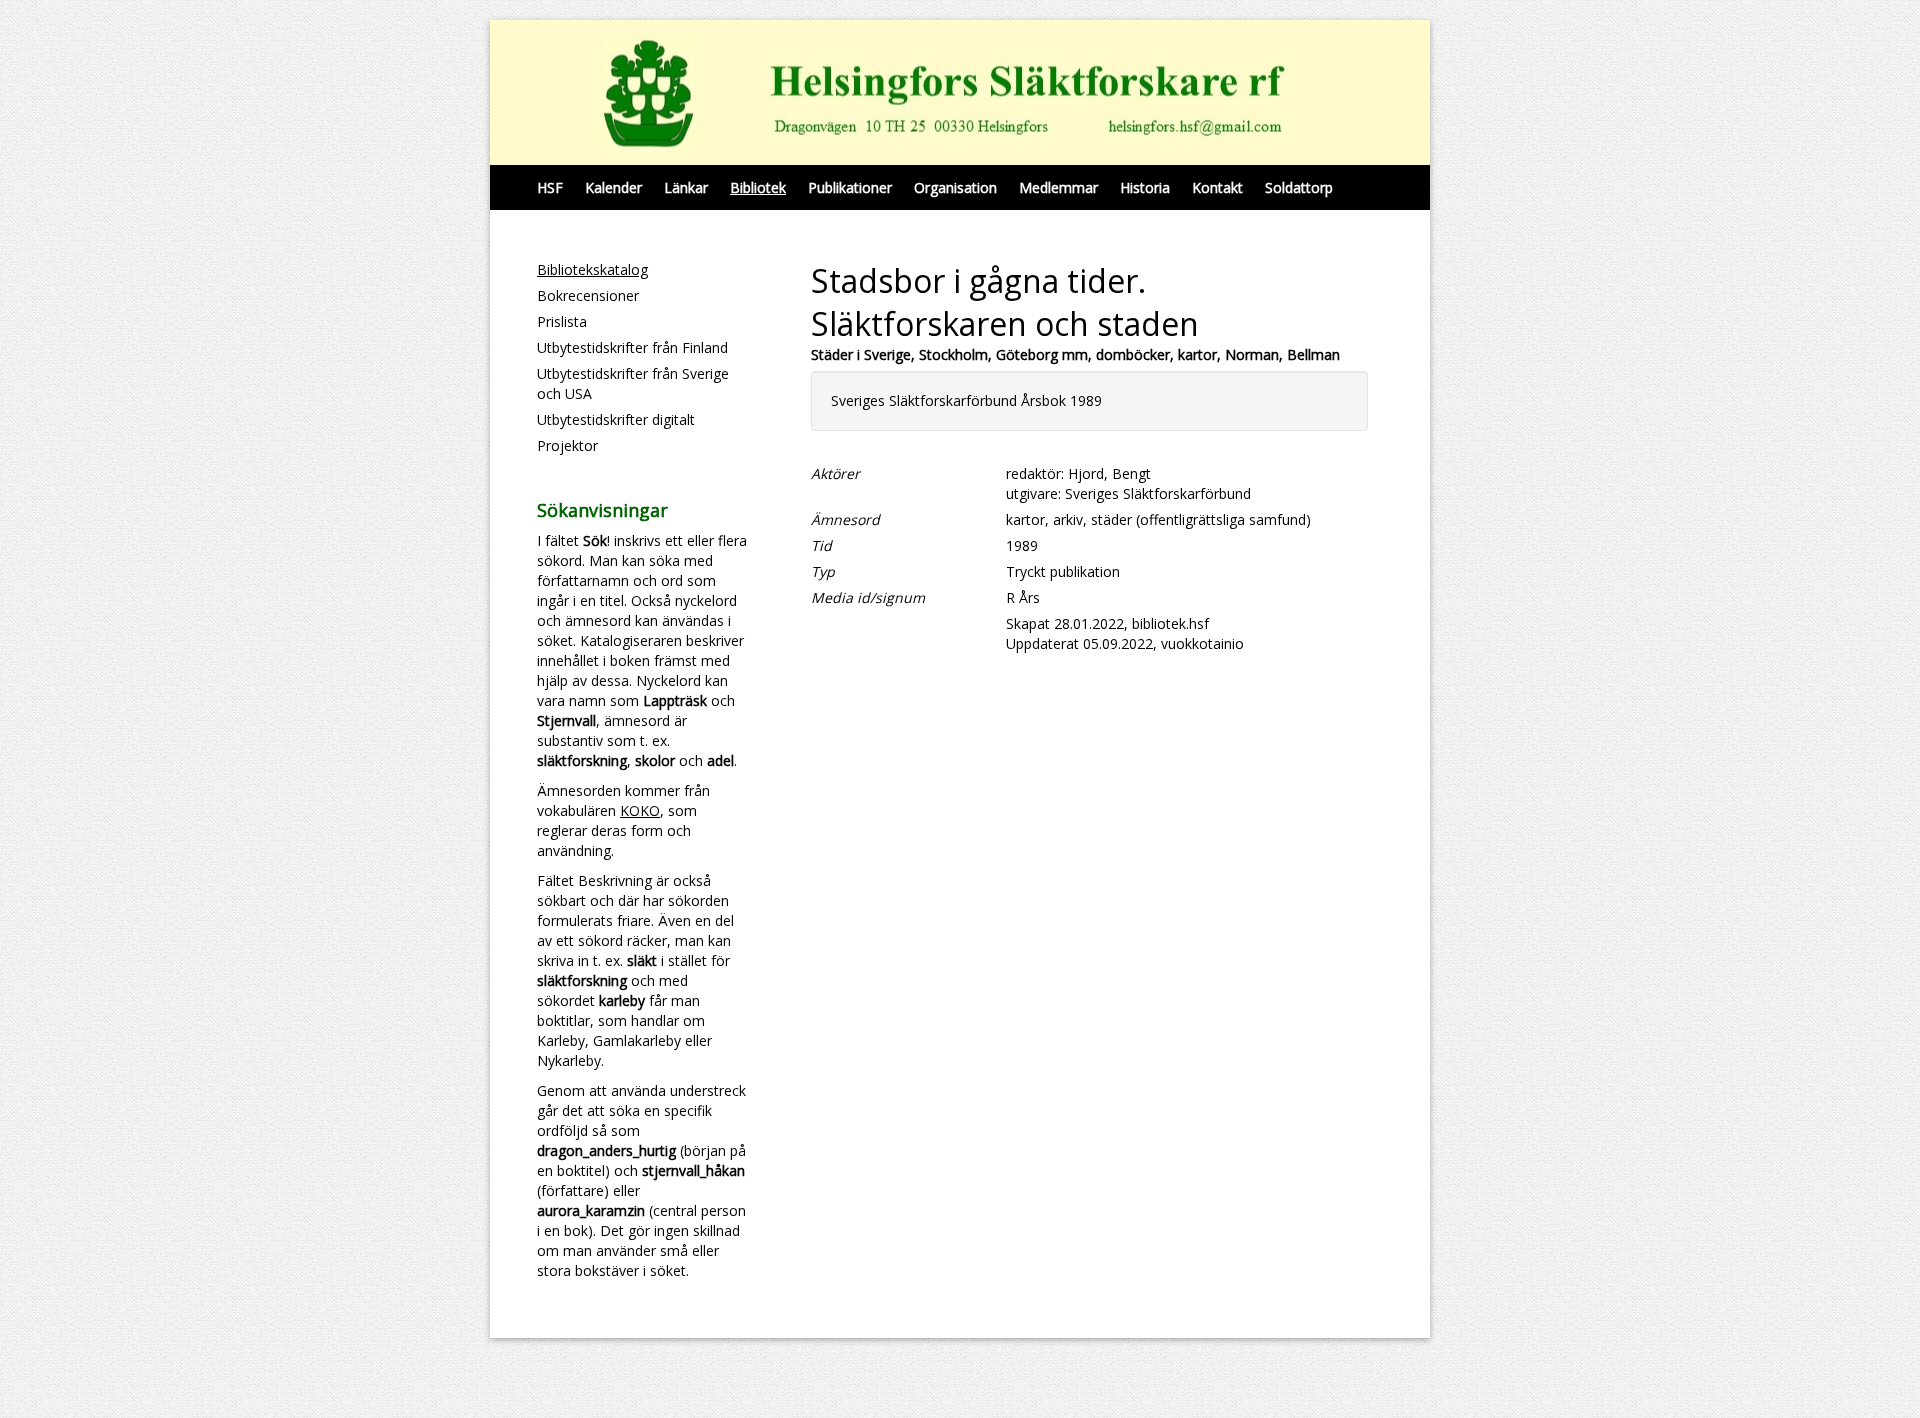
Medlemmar (1058, 187)
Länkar (686, 187)
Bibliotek (758, 187)
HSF (550, 187)
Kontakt (1217, 187)
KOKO (640, 810)
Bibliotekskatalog (592, 269)
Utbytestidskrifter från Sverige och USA (633, 383)
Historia (1145, 187)
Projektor (567, 445)
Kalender (613, 187)
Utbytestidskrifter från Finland (632, 347)
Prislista (562, 321)
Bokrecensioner (588, 295)
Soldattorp (1299, 187)
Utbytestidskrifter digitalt (616, 419)
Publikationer (850, 187)
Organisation (955, 187)
